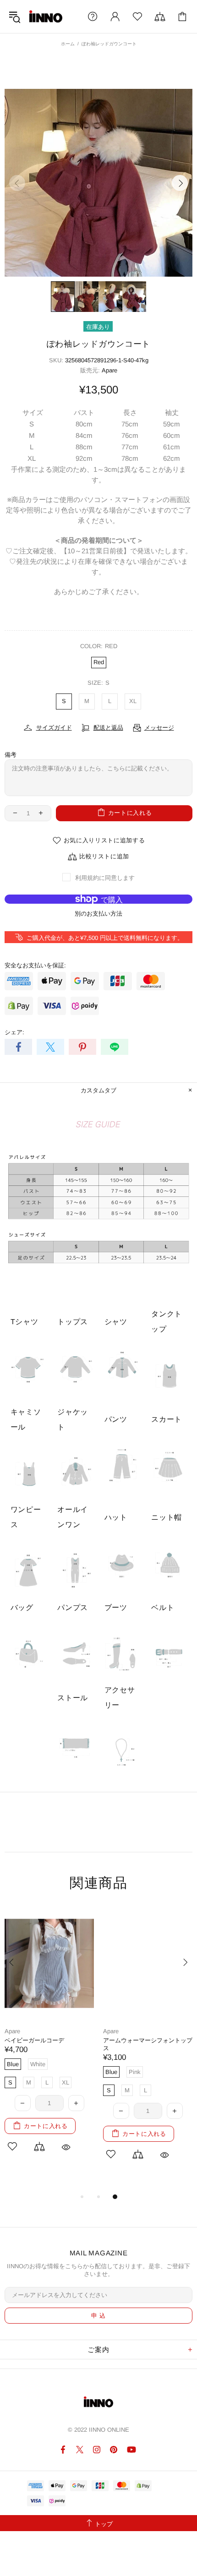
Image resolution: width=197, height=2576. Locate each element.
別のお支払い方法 (98, 914)
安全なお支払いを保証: (35, 965)
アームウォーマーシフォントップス (148, 2044)
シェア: (14, 1032)
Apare (109, 370)
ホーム (68, 44)
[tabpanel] (49, 2040)
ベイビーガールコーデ (34, 2040)
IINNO (46, 16)
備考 (11, 755)
